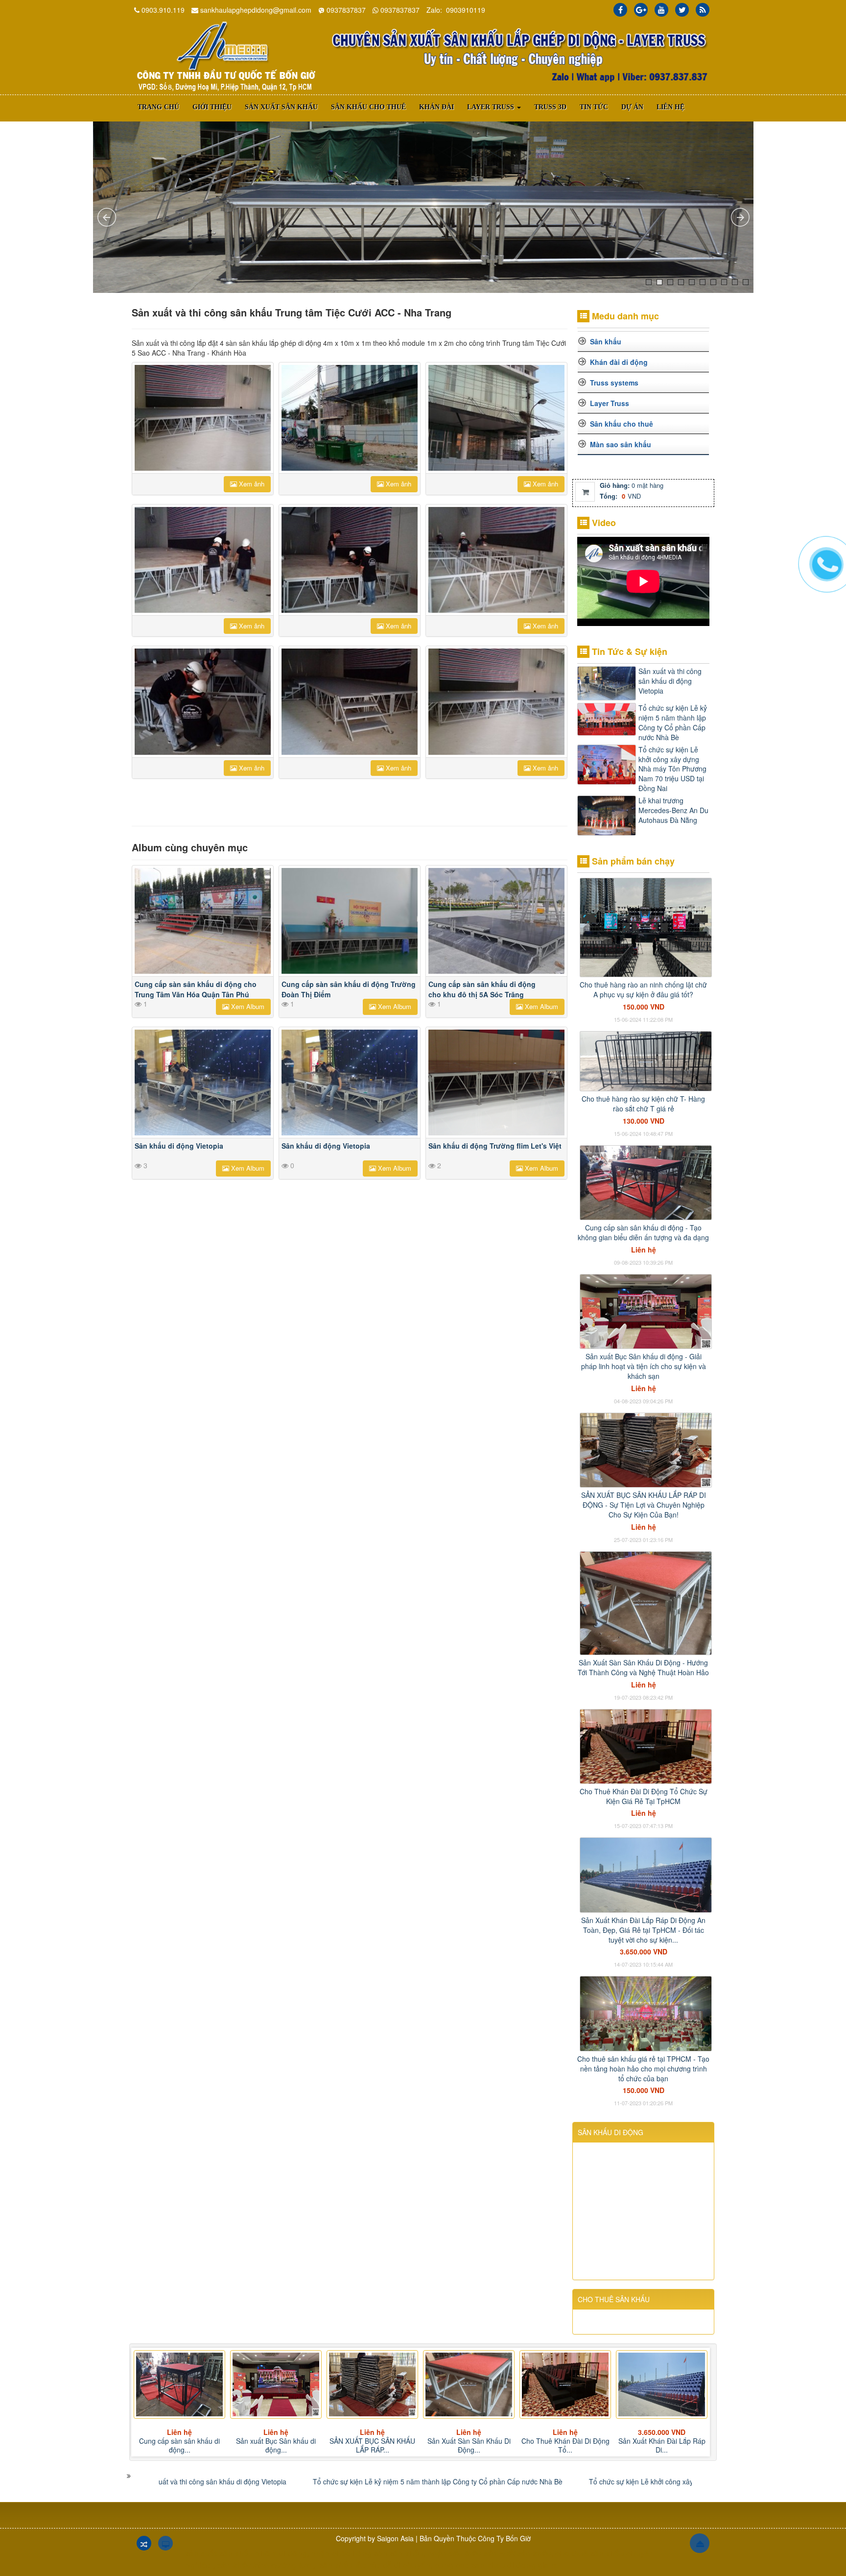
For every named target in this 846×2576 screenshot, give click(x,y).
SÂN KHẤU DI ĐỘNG (611, 2132)
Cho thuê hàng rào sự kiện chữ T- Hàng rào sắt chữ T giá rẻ (643, 1104)
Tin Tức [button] (594, 107)
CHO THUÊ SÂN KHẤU (614, 2299)
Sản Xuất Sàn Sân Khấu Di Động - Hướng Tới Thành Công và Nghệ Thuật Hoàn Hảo (643, 1667)
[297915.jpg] (496, 418)
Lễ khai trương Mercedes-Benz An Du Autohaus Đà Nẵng (673, 810)
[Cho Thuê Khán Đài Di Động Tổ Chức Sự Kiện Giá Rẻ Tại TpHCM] (646, 1745)
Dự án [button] (632, 107)
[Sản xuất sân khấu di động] (225, 56)
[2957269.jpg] (203, 701)
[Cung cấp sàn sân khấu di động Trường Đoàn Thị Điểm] (350, 921)
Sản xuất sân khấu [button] (281, 107)
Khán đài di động (619, 362)
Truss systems (614, 383)
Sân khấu (606, 341)
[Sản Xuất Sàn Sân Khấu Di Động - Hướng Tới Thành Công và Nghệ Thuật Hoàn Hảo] (646, 1602)
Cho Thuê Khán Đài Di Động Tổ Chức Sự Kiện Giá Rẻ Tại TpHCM (644, 1796)
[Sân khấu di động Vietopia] (203, 1083)
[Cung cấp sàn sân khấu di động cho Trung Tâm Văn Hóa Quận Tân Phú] (203, 921)
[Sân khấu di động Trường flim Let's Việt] (496, 1083)
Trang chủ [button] (158, 107)
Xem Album (247, 1006)
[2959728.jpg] (350, 701)
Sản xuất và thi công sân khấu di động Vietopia (670, 681)
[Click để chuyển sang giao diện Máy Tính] (165, 2543)
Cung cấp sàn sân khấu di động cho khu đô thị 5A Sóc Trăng (482, 989)
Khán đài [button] (436, 107)
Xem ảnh (251, 484)
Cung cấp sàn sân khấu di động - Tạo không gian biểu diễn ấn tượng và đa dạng (643, 1232)
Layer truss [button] (492, 107)
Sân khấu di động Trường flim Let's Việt (495, 1146)
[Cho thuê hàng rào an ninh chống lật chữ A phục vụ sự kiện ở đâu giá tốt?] (646, 927)
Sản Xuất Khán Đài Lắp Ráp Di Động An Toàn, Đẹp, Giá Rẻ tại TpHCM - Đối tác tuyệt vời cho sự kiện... (643, 1930)
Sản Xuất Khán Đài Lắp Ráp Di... (565, 2445)
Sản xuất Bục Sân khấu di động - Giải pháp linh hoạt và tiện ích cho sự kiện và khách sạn (644, 1366)
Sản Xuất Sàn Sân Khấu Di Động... (373, 2445)
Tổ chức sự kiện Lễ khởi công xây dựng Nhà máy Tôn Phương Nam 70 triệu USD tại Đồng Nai (672, 769)
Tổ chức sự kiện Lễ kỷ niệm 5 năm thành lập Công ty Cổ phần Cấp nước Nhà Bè (673, 722)
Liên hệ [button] (670, 107)
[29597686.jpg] (496, 701)
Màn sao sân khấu (621, 444)
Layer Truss (610, 403)
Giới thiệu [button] (212, 107)
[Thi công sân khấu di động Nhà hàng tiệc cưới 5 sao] (203, 418)
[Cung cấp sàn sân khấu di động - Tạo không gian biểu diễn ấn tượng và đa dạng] (646, 1181)
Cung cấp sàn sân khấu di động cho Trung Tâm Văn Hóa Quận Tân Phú (196, 989)
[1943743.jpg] (203, 560)
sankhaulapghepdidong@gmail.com (256, 10)
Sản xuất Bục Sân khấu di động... (179, 2445)
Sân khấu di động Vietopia (179, 1146)
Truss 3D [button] (550, 107)
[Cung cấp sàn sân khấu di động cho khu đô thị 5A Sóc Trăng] (496, 921)
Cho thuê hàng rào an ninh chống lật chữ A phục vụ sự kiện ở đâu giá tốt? (643, 989)
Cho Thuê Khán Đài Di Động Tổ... (469, 2445)
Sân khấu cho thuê (622, 424)
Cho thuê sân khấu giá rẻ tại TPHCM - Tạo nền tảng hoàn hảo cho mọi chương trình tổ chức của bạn (643, 2069)
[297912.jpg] (350, 418)
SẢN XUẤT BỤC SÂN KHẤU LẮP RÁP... (276, 2445)
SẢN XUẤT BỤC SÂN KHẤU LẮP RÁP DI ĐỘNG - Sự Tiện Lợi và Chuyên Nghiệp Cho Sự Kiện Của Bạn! (644, 1505)
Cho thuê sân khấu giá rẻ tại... (662, 2445)
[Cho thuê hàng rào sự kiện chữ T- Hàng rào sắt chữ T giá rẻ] (646, 1060)
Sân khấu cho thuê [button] (368, 107)
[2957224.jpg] (496, 560)
